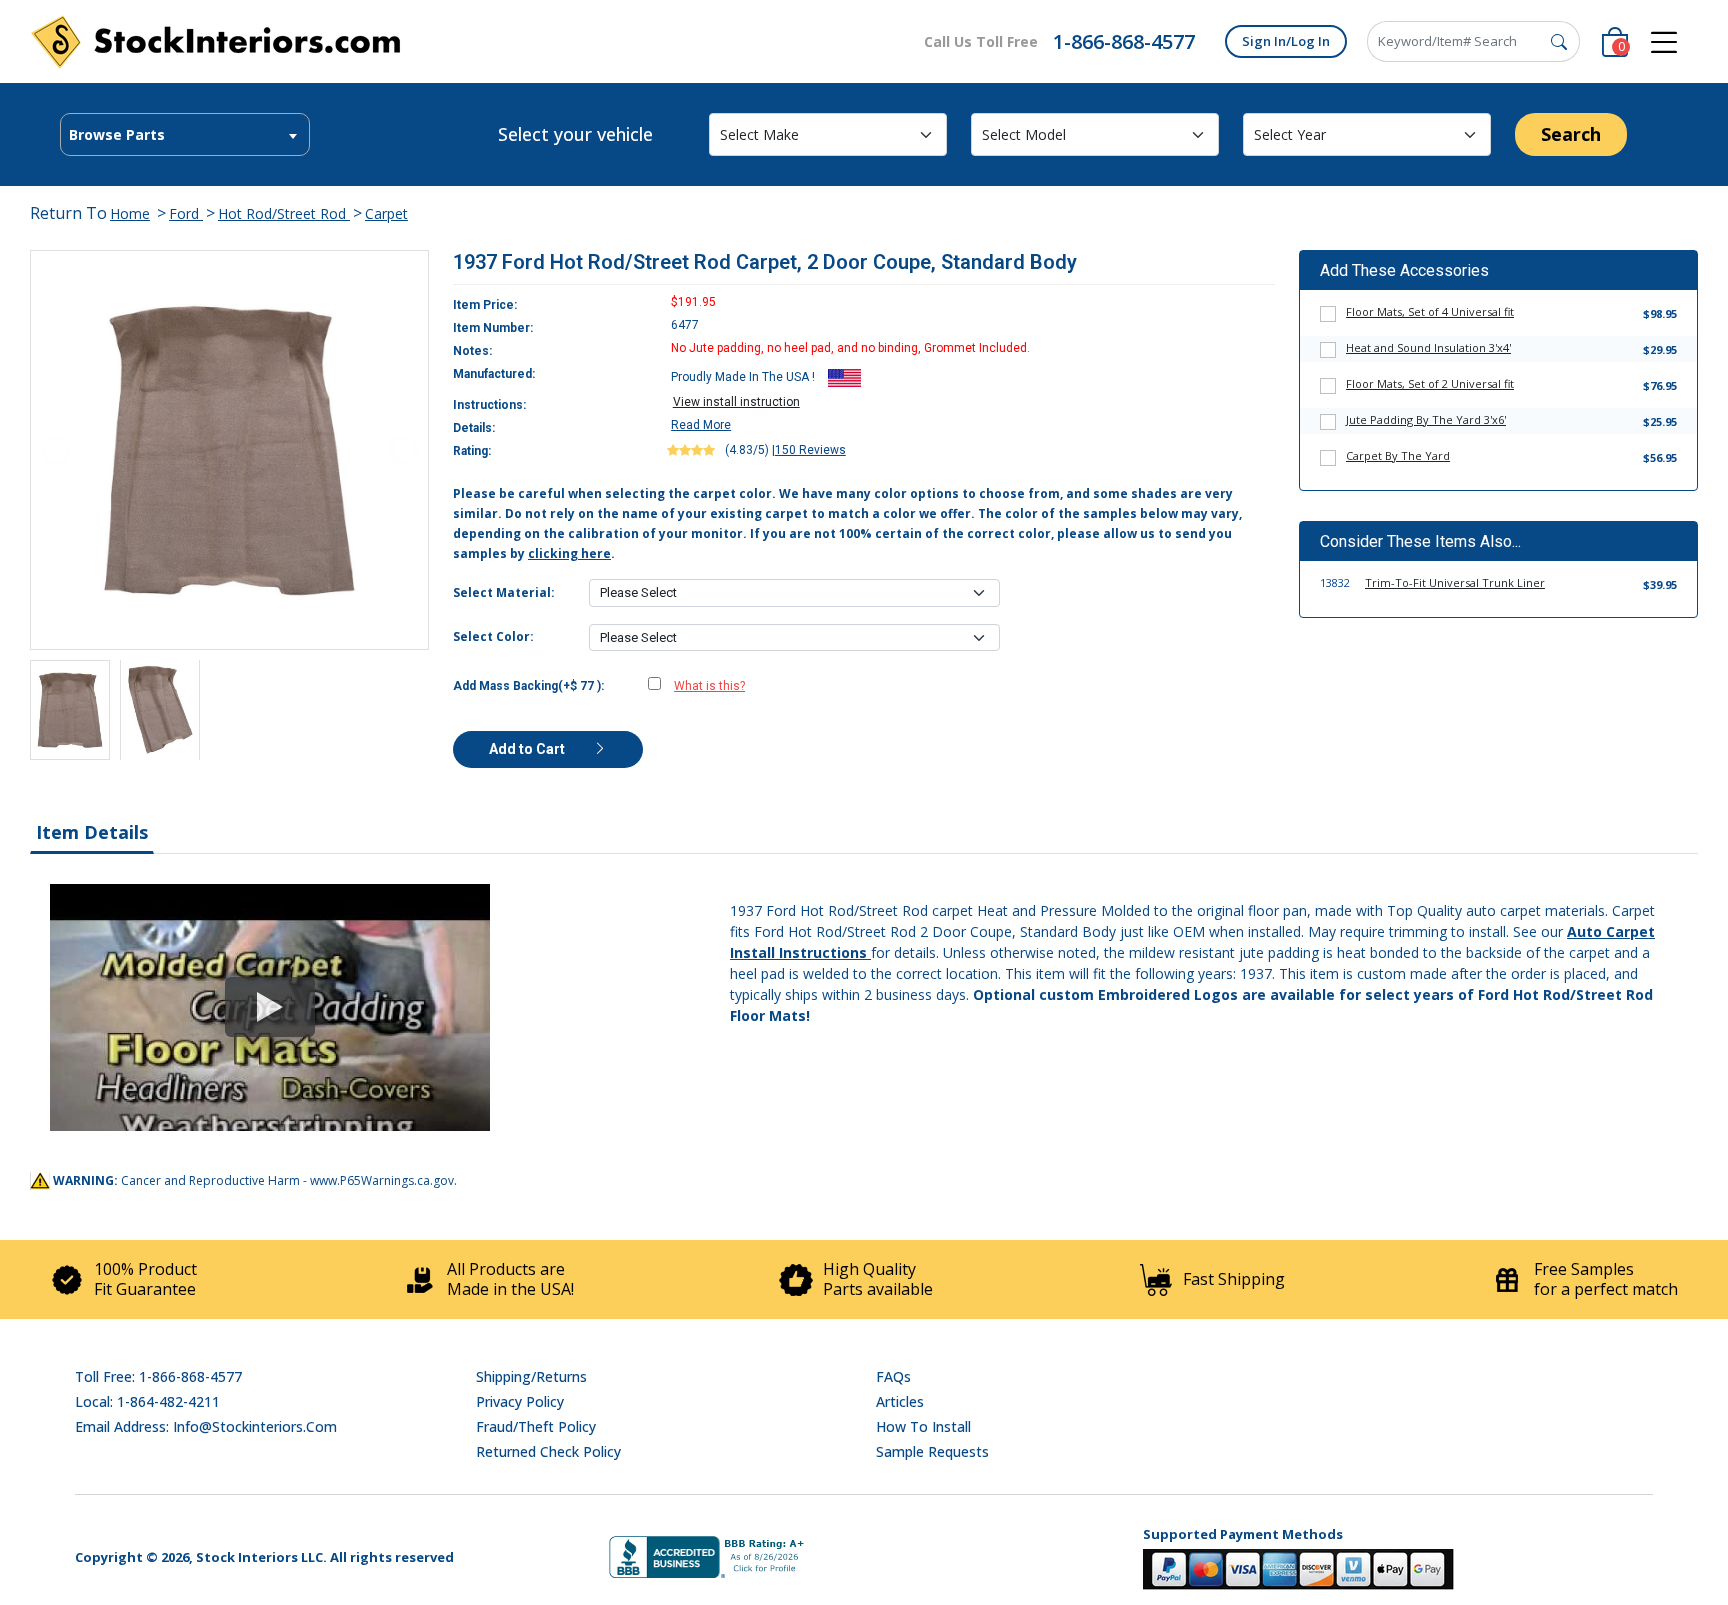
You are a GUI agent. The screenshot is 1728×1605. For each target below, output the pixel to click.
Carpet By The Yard (1398, 455)
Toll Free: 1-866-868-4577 (158, 1376)
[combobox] (185, 134)
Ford (186, 213)
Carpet (386, 213)
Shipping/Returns (531, 1376)
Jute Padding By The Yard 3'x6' (1426, 419)
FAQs (893, 1376)
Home (130, 213)
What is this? (709, 686)
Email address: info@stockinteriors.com (206, 1426)
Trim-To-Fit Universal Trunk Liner (1455, 582)
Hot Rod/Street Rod (284, 213)
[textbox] (185, 135)
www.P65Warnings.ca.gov (382, 1180)
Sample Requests (932, 1451)
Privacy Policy (520, 1401)
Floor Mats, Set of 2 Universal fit (1430, 383)
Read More (701, 425)
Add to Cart (528, 749)
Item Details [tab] (92, 832)
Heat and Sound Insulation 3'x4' (1428, 347)
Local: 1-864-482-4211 (147, 1401)
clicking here (569, 553)
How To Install (923, 1426)
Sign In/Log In (1286, 41)
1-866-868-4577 (1124, 41)
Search (1571, 134)
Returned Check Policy (548, 1451)
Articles (900, 1401)
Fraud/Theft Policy (536, 1426)
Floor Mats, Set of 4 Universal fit (1430, 311)
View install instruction (736, 402)
